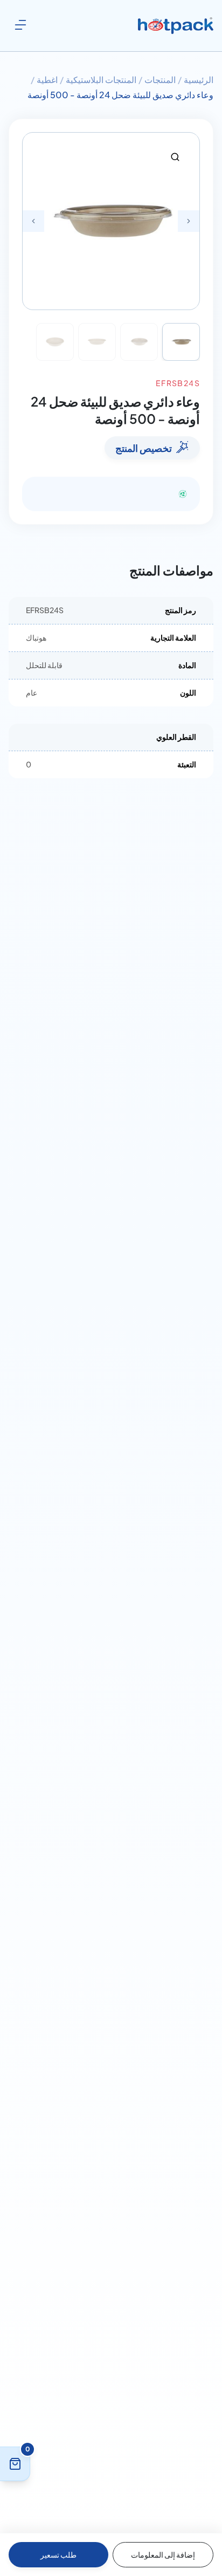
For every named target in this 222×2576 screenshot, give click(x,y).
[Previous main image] (33, 221)
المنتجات (160, 80)
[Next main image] (189, 221)
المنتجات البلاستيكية (101, 80)
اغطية (47, 80)
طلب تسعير (58, 2554)
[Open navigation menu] (20, 25)
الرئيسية (199, 80)
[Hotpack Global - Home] (176, 26)
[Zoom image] (175, 157)
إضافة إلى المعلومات (163, 2554)
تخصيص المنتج (144, 448)
